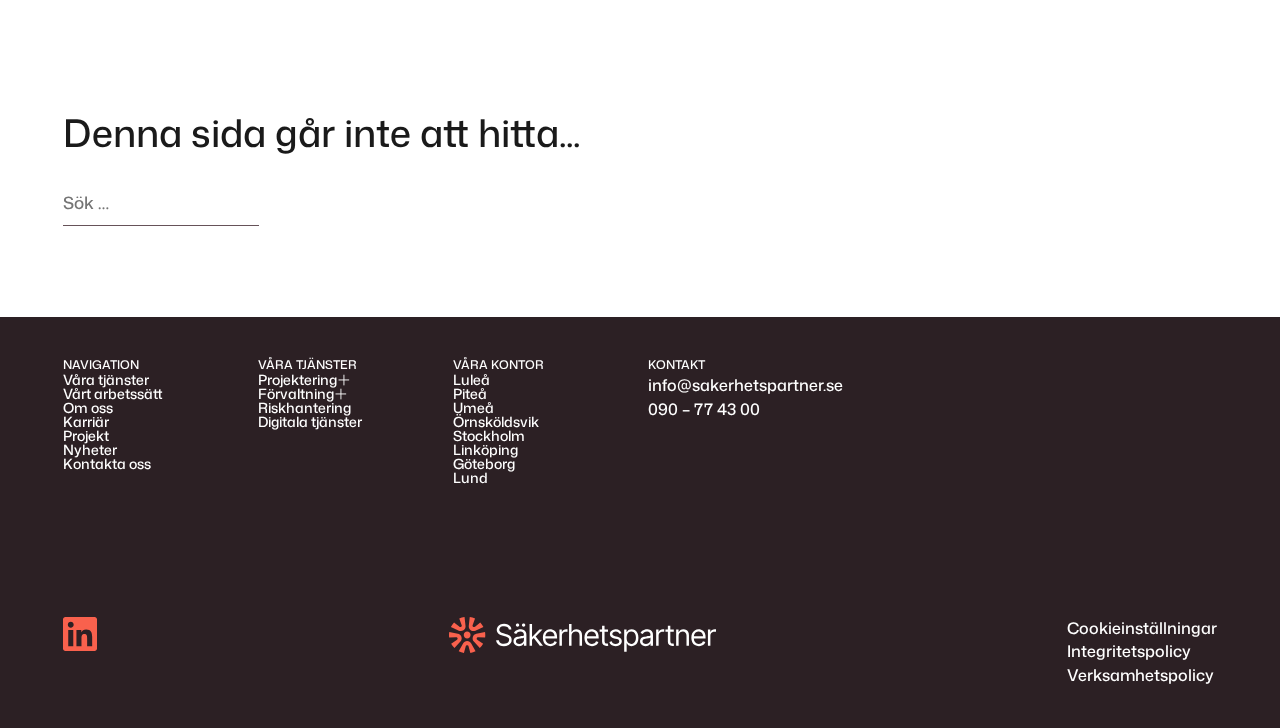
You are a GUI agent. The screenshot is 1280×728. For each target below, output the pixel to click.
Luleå (471, 380)
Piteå (470, 394)
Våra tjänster (106, 380)
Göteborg (484, 464)
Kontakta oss (107, 464)
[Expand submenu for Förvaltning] (341, 394)
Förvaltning (296, 394)
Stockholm (489, 436)
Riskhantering (304, 408)
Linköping (485, 450)
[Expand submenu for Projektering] (344, 380)
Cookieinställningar (1142, 628)
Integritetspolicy (1129, 651)
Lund (470, 478)
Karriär (86, 422)
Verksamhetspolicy (1140, 675)
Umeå (473, 408)
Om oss (88, 408)
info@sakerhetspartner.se (745, 385)
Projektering (297, 380)
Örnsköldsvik (496, 422)
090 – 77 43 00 (704, 409)
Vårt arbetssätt (113, 394)
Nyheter (90, 450)
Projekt (86, 436)
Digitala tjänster (310, 422)
